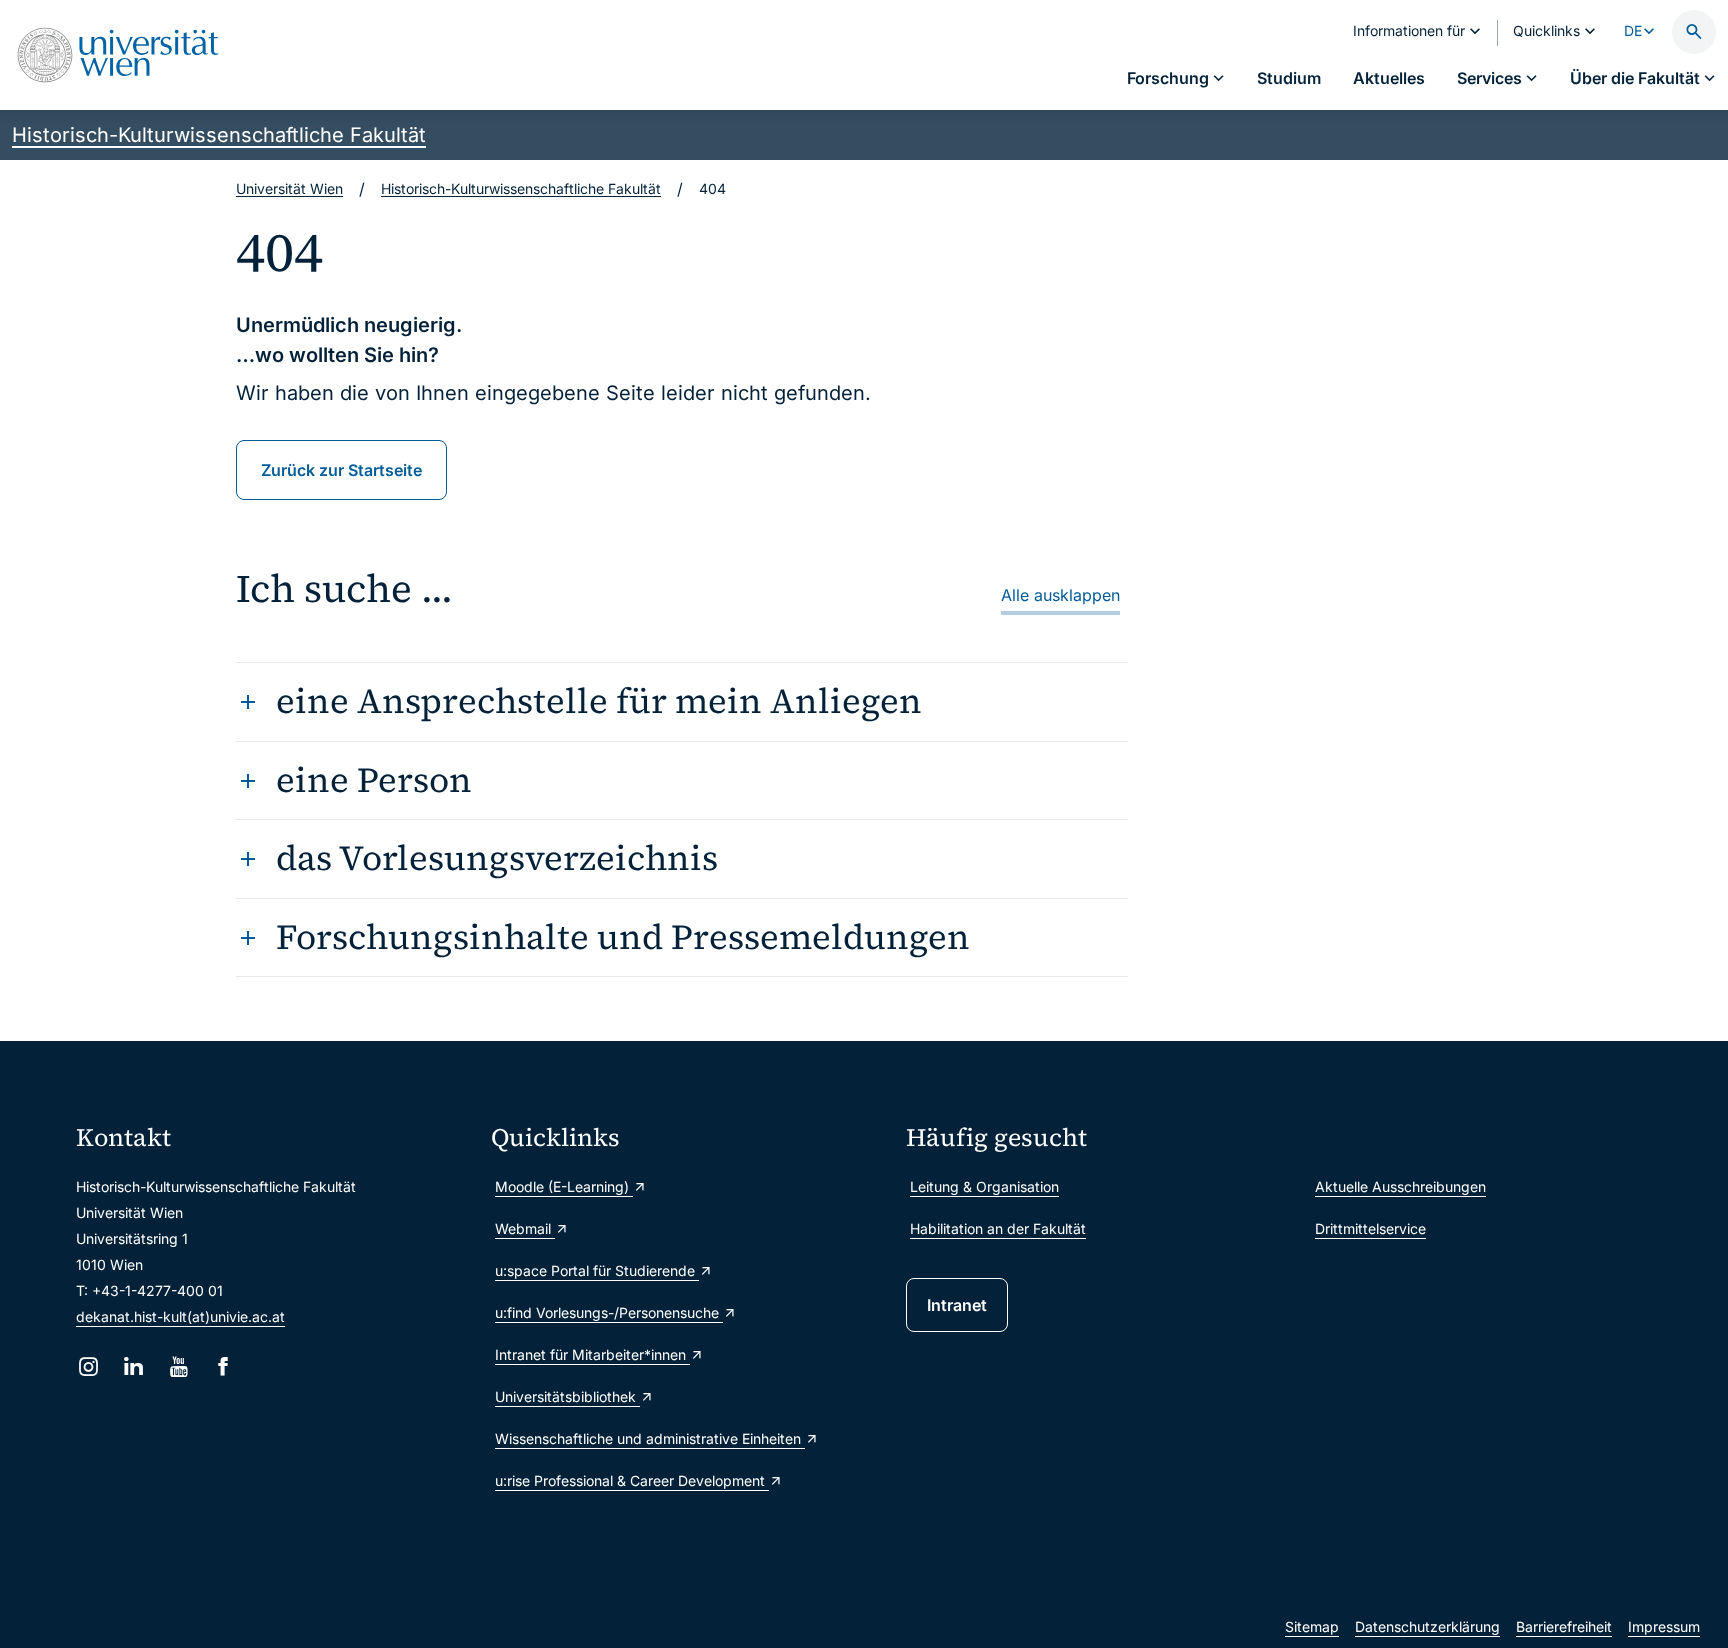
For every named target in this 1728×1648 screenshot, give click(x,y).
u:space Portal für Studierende (597, 1270)
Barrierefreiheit (1564, 1626)
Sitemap (1312, 1626)
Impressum (1664, 1626)
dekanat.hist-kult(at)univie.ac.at (180, 1316)
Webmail (525, 1228)
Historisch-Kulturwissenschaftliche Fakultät (219, 135)
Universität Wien (289, 188)
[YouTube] (178, 1366)
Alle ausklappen (1060, 595)
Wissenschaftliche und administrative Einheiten (650, 1438)
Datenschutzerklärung (1427, 1626)
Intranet (957, 1305)
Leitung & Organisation (984, 1186)
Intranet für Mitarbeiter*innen (592, 1354)
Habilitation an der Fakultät (998, 1228)
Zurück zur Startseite (341, 470)
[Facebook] (223, 1366)
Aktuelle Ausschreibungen (1400, 1186)
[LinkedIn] (133, 1366)
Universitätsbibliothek (567, 1396)
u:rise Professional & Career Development (632, 1480)
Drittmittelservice (1370, 1228)
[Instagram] (88, 1366)
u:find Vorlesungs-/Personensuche (609, 1312)
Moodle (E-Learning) (564, 1186)
